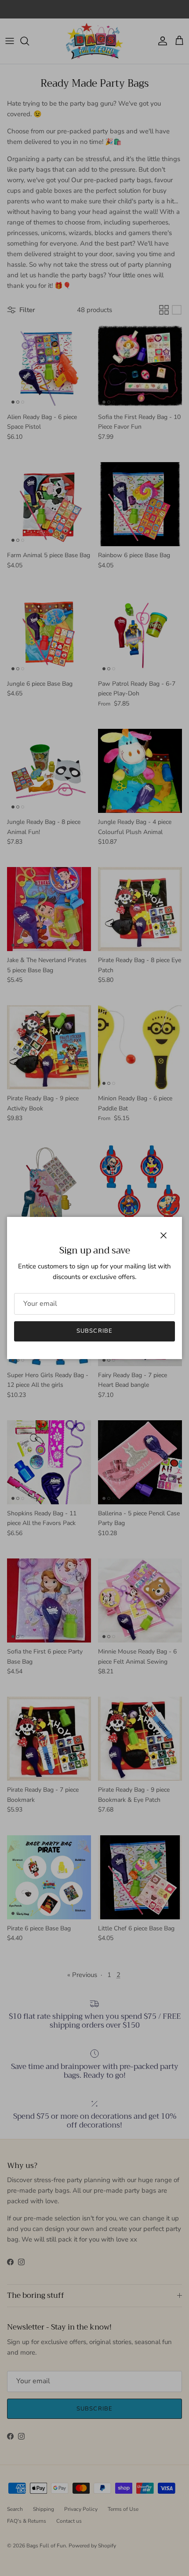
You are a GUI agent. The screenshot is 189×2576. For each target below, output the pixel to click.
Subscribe (94, 1331)
